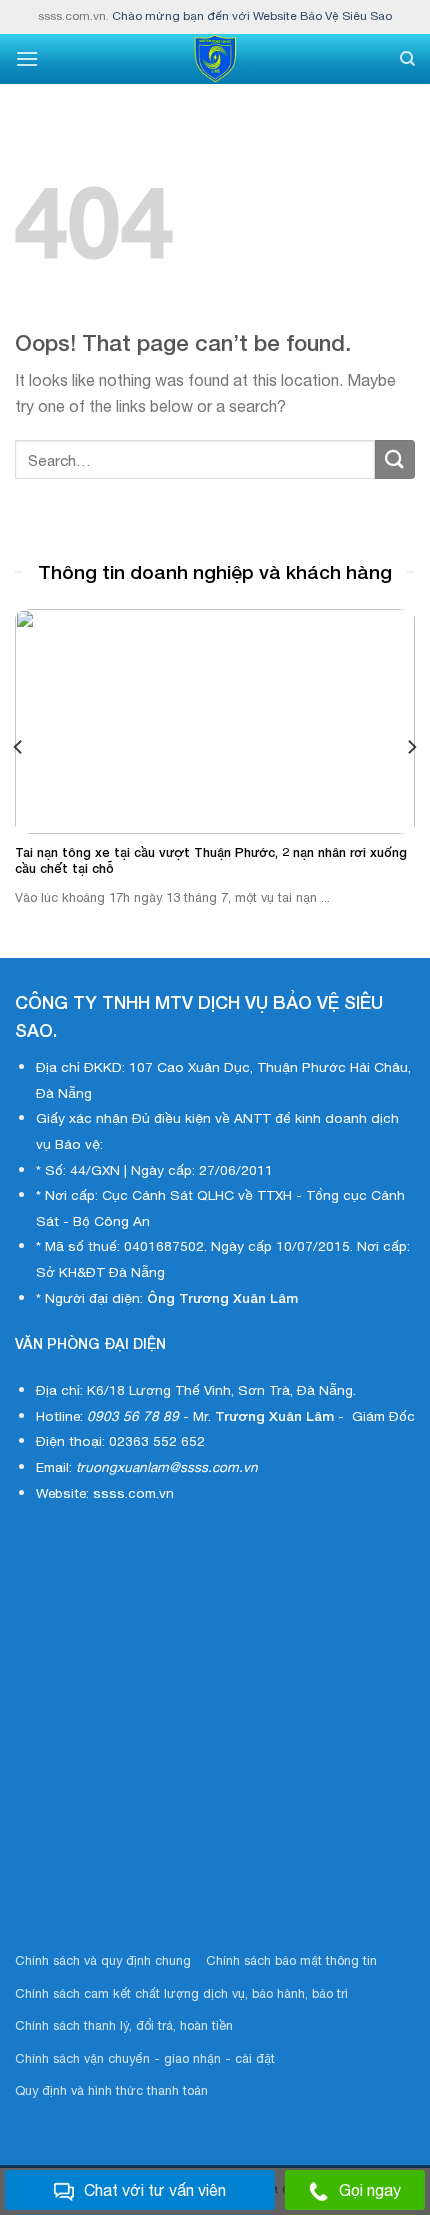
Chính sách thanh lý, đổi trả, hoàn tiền (124, 2025)
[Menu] (27, 58)
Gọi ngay (370, 2190)
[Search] (407, 59)
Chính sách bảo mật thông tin (291, 1960)
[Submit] (395, 459)
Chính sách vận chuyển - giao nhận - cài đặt (145, 2058)
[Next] (411, 747)
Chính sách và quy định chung (103, 1960)
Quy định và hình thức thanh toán (111, 2090)
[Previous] (19, 747)
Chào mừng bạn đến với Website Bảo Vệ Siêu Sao (252, 16)
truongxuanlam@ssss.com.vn (167, 1467)
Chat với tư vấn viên (155, 2190)
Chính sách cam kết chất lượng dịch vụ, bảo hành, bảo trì (181, 1993)
